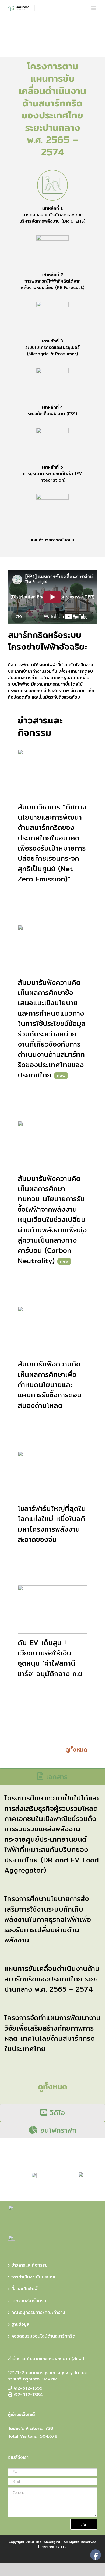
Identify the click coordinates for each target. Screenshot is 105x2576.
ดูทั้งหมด (76, 1749)
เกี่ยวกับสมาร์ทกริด (29, 2301)
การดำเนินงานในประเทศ (33, 2277)
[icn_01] (52, 185)
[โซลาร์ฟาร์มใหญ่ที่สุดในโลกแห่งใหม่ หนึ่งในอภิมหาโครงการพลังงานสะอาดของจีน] (52, 1475)
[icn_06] (52, 510)
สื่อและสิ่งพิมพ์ (24, 2289)
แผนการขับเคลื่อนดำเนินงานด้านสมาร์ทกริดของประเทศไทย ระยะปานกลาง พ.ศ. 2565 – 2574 (52, 1979)
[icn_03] (52, 318)
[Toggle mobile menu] (94, 8)
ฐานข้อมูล (20, 2324)
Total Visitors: (23, 2436)
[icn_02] (52, 251)
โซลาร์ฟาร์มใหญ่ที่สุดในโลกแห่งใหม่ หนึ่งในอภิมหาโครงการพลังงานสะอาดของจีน (52, 1524)
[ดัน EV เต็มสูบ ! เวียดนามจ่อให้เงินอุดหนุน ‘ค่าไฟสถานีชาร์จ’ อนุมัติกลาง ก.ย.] (52, 1609)
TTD (64, 2547)
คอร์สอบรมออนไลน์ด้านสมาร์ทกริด (43, 2336)
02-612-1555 (28, 2388)
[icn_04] (52, 384)
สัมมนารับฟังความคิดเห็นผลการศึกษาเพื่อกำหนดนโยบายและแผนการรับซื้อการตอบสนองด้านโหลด (50, 1385)
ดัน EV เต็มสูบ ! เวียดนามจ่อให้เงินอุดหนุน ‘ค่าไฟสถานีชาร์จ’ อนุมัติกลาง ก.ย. (51, 1658)
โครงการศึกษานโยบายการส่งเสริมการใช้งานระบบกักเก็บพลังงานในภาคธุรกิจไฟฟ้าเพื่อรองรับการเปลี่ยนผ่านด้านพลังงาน (48, 1919)
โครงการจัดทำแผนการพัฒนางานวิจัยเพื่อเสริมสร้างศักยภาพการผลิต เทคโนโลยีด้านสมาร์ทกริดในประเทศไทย (52, 2033)
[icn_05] (52, 444)
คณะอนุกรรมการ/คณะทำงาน (38, 2313)
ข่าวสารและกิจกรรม (29, 2265)
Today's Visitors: (25, 2429)
